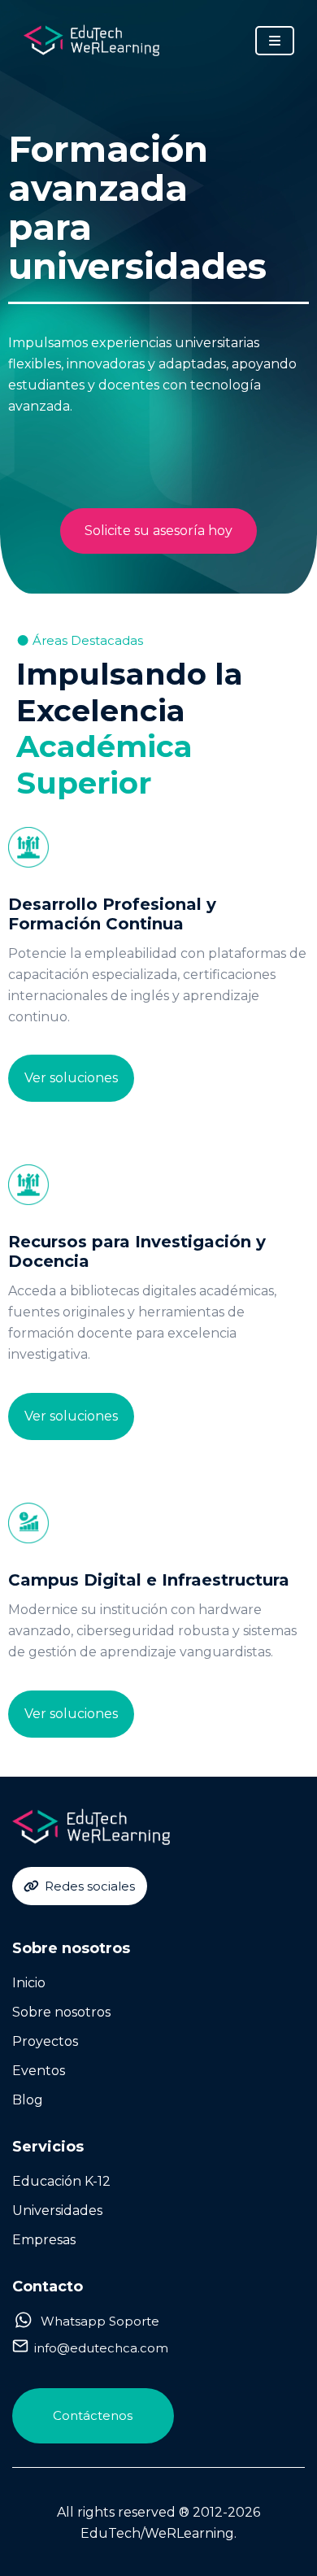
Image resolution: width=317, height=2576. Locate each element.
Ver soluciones (71, 1078)
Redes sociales (90, 1886)
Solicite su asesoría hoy (158, 531)
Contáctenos (93, 2415)
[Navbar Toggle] (275, 41)
